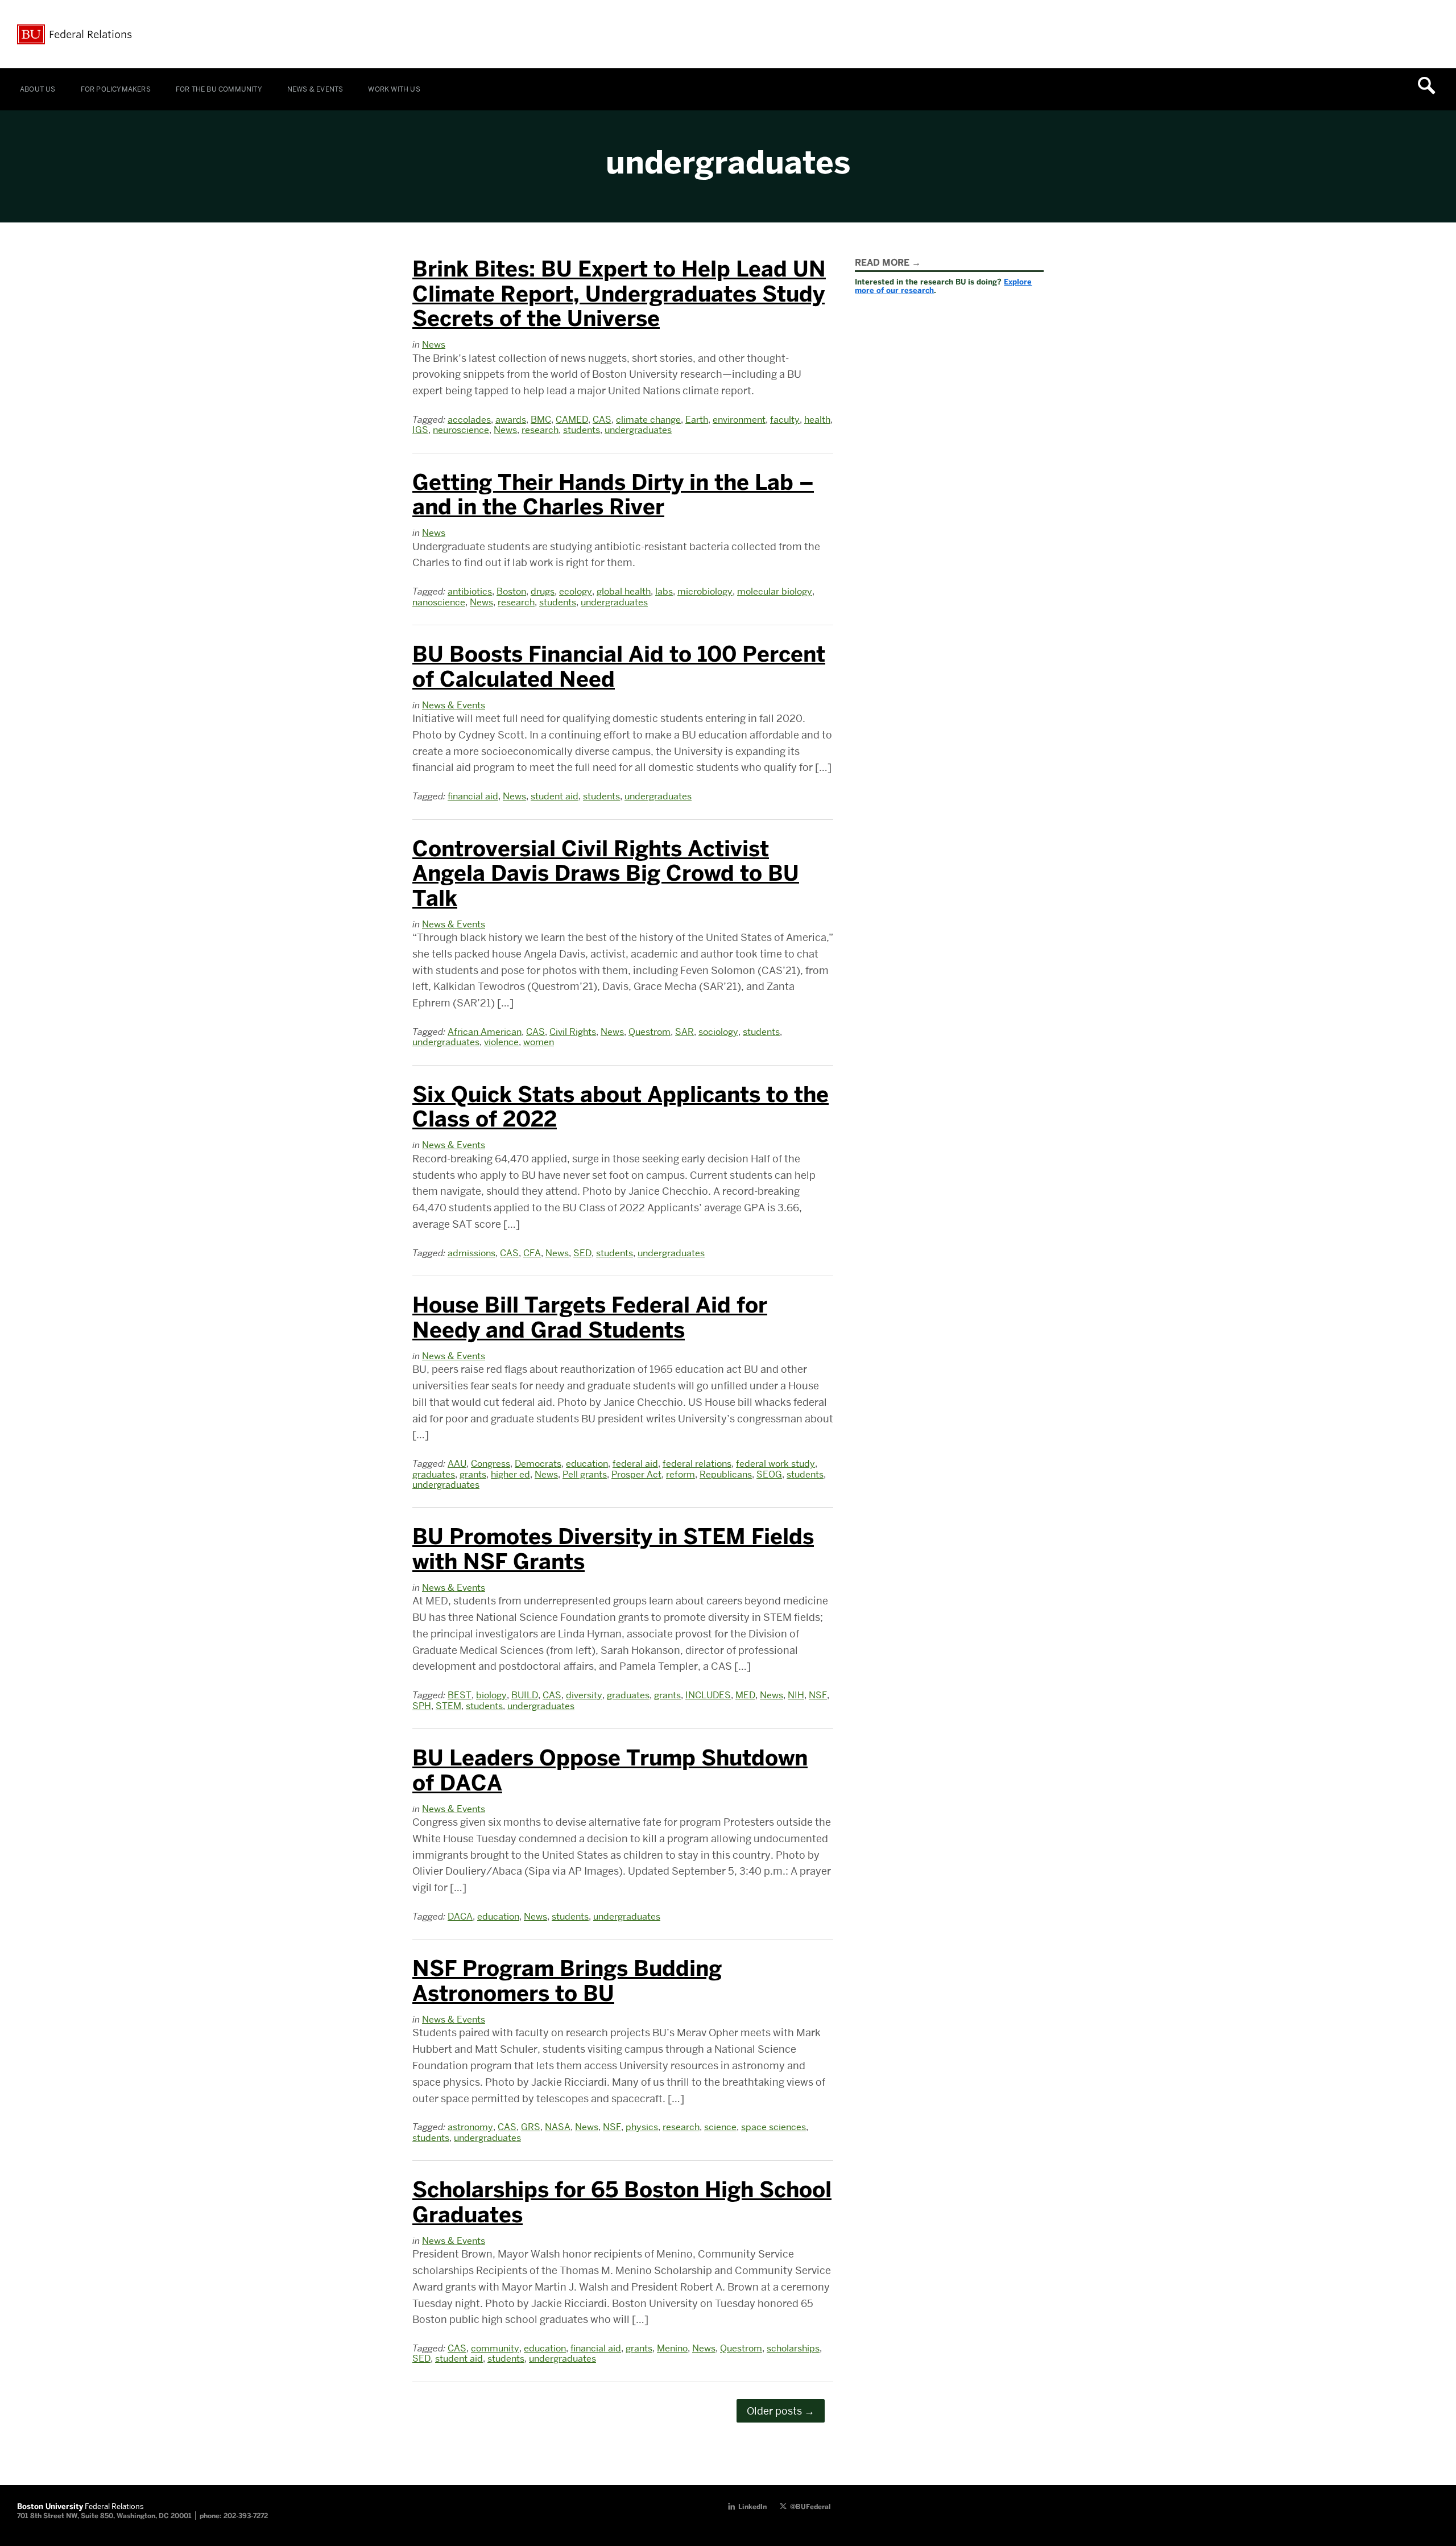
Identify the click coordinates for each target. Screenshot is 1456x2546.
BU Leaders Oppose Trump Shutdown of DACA (610, 1771)
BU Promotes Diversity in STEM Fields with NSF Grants (613, 1549)
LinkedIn (752, 2507)
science (720, 2127)
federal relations (697, 1464)
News (434, 344)
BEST (460, 1695)
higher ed (510, 1474)
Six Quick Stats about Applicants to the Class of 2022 (621, 1107)
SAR (684, 1032)
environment (739, 420)
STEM (448, 1706)
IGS (420, 430)
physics (642, 2127)
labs (664, 591)
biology (491, 1695)
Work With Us (394, 89)
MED (745, 1695)
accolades (469, 420)
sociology (718, 1032)
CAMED (572, 420)
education (587, 1464)
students (582, 430)
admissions (471, 1253)
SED (582, 1253)
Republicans (726, 1474)
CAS (602, 420)
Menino (672, 2348)
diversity (584, 1695)
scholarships (793, 2348)
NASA (558, 2127)
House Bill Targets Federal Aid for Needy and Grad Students (590, 1318)
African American (485, 1032)
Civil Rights (573, 1032)
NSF (818, 1695)
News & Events (315, 89)
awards (511, 420)
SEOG (769, 1474)
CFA (532, 1253)
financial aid (473, 796)
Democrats (538, 1464)
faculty (785, 420)
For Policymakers (116, 89)
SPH (422, 1706)
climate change (648, 420)
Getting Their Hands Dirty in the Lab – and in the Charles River (613, 495)
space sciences (773, 2127)
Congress (491, 1464)
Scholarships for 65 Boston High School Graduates (622, 2202)
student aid (555, 796)
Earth (697, 420)
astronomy (470, 2127)
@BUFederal (810, 2507)
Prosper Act (636, 1474)
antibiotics (470, 591)
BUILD (525, 1695)
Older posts (781, 2411)
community (495, 2348)
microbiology (705, 591)
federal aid (635, 1464)
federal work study (775, 1464)
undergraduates (638, 430)
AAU (457, 1464)
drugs (543, 591)
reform (681, 1474)
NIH (796, 1695)
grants (473, 1474)
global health (624, 591)
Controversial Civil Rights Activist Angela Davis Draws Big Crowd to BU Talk (606, 874)
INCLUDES (708, 1695)
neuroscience (461, 430)
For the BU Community (219, 89)
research (540, 430)
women (539, 1042)
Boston (511, 591)
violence (501, 1042)
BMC (541, 420)
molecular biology (775, 591)
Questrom (650, 1032)
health (817, 420)
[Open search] (1430, 85)
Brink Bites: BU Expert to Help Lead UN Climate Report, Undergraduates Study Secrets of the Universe (619, 294)
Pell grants (585, 1474)
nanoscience (439, 602)
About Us (38, 89)
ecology (576, 591)
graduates (434, 1474)
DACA (460, 1916)
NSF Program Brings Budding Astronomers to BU (567, 1981)
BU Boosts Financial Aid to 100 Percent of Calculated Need (619, 667)
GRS (531, 2127)
